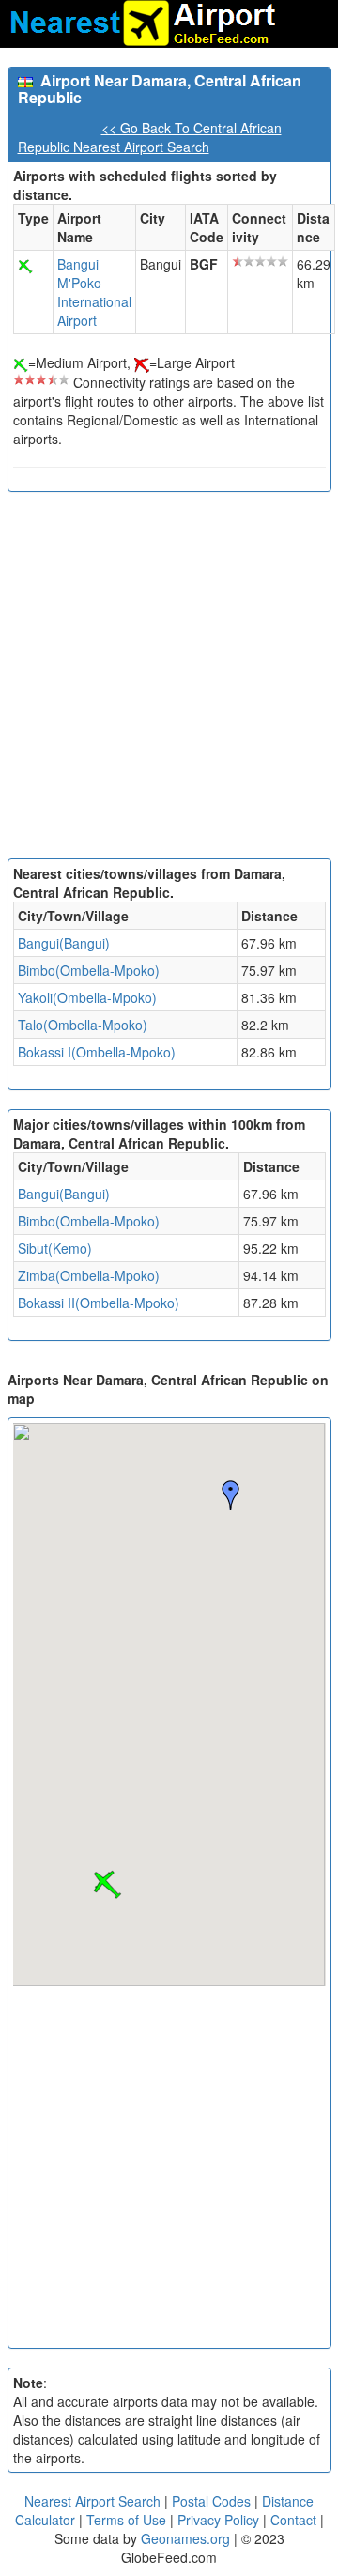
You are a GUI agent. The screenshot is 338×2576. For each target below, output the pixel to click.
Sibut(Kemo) (55, 1248)
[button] (107, 1885)
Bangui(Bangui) (64, 943)
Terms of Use (128, 2520)
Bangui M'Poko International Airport (94, 292)
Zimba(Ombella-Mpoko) (89, 1275)
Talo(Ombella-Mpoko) (83, 1025)
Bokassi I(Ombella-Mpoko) (97, 1052)
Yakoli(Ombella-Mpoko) (87, 997)
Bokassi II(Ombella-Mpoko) (99, 1303)
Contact (293, 2520)
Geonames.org (185, 2538)
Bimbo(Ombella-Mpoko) (89, 970)
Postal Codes (211, 2501)
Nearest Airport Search (92, 2501)
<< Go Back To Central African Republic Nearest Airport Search (150, 137)
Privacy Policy (220, 2520)
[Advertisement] (169, 680)
